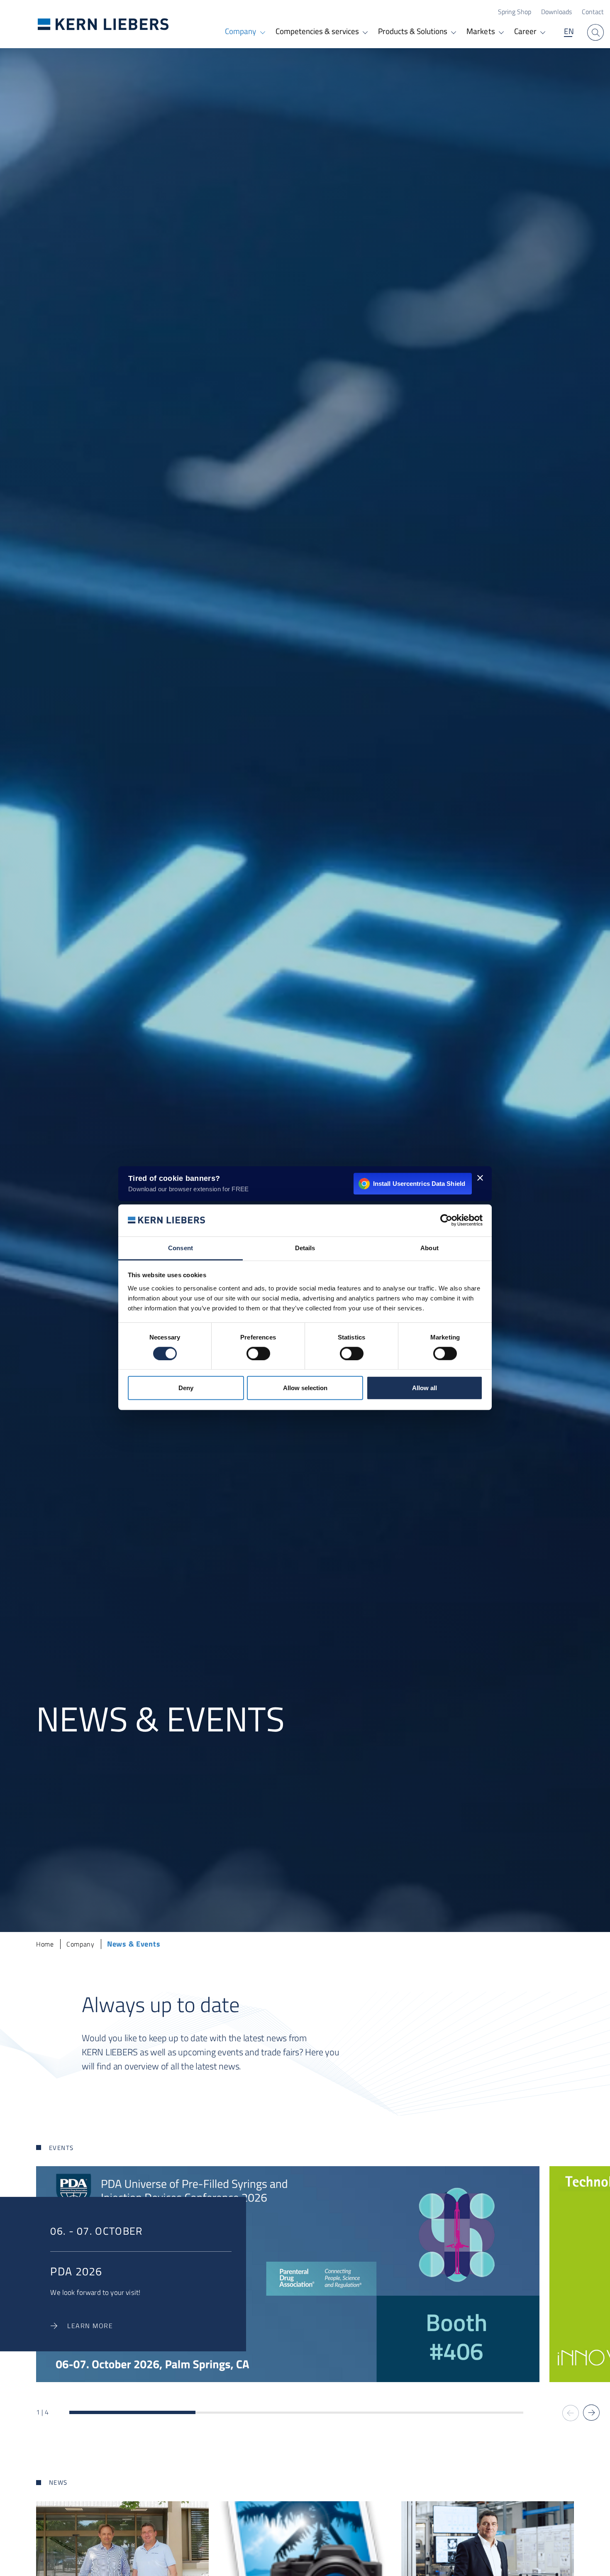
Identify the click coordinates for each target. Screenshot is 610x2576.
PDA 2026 (76, 2271)
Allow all (425, 1388)
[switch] (258, 1353)
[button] (591, 2413)
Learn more (90, 2326)
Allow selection (305, 1388)
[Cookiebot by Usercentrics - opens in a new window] (446, 1220)
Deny (186, 1388)
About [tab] (429, 1248)
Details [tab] (305, 1248)
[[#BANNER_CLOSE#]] (480, 1178)
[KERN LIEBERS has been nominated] (305, 2549)
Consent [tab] (181, 1248)
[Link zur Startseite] (103, 24)
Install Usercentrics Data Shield (419, 1183)
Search (595, 32)
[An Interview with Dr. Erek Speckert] (122, 2549)
